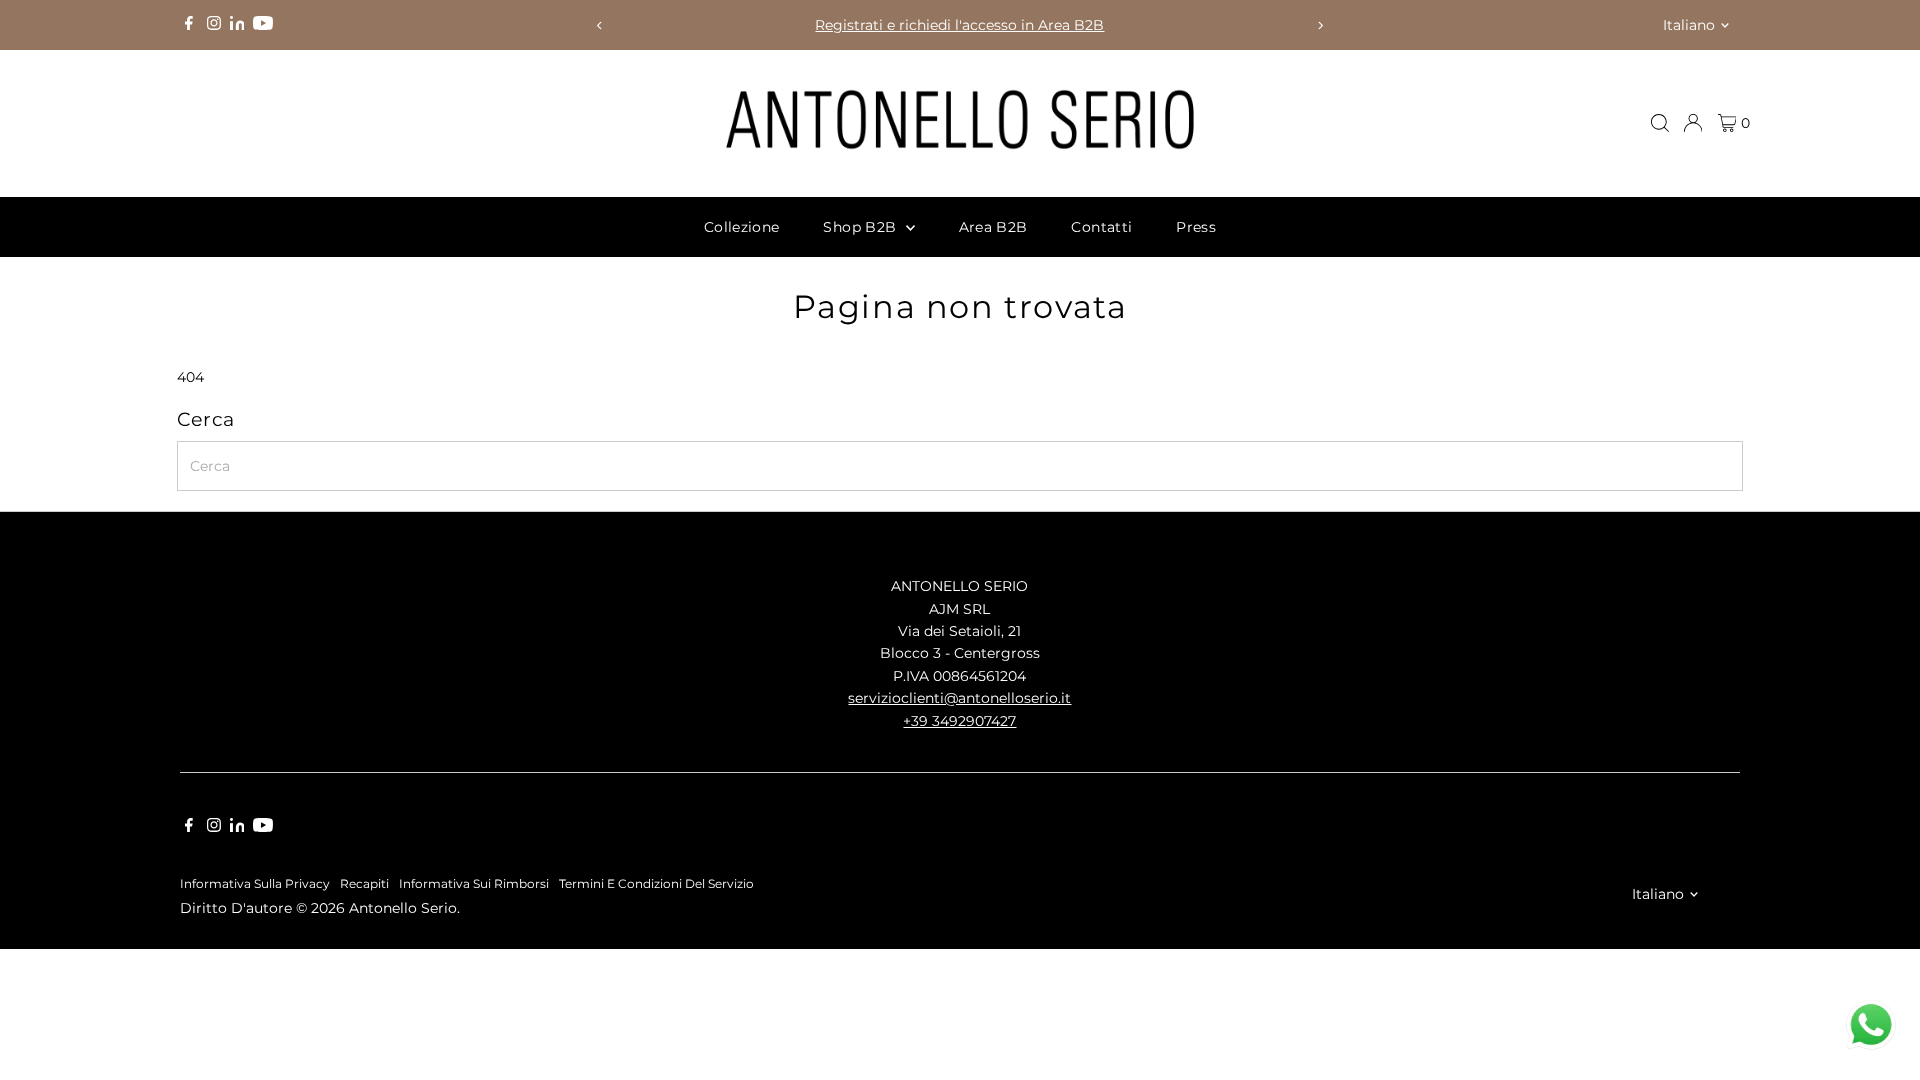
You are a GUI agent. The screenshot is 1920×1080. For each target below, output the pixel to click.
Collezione (742, 227)
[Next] (1320, 25)
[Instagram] (214, 25)
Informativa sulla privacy (255, 884)
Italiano (1689, 25)
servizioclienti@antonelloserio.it (959, 698)
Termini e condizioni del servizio (656, 884)
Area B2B (993, 227)
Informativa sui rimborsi (474, 884)
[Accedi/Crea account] (1693, 123)
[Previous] (599, 25)
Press (1196, 227)
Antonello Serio (403, 908)
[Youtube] (263, 25)
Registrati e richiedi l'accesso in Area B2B (959, 25)
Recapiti (364, 884)
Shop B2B (861, 227)
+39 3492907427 (959, 721)
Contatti (1101, 227)
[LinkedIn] (239, 25)
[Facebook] (189, 25)
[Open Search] (1660, 123)
